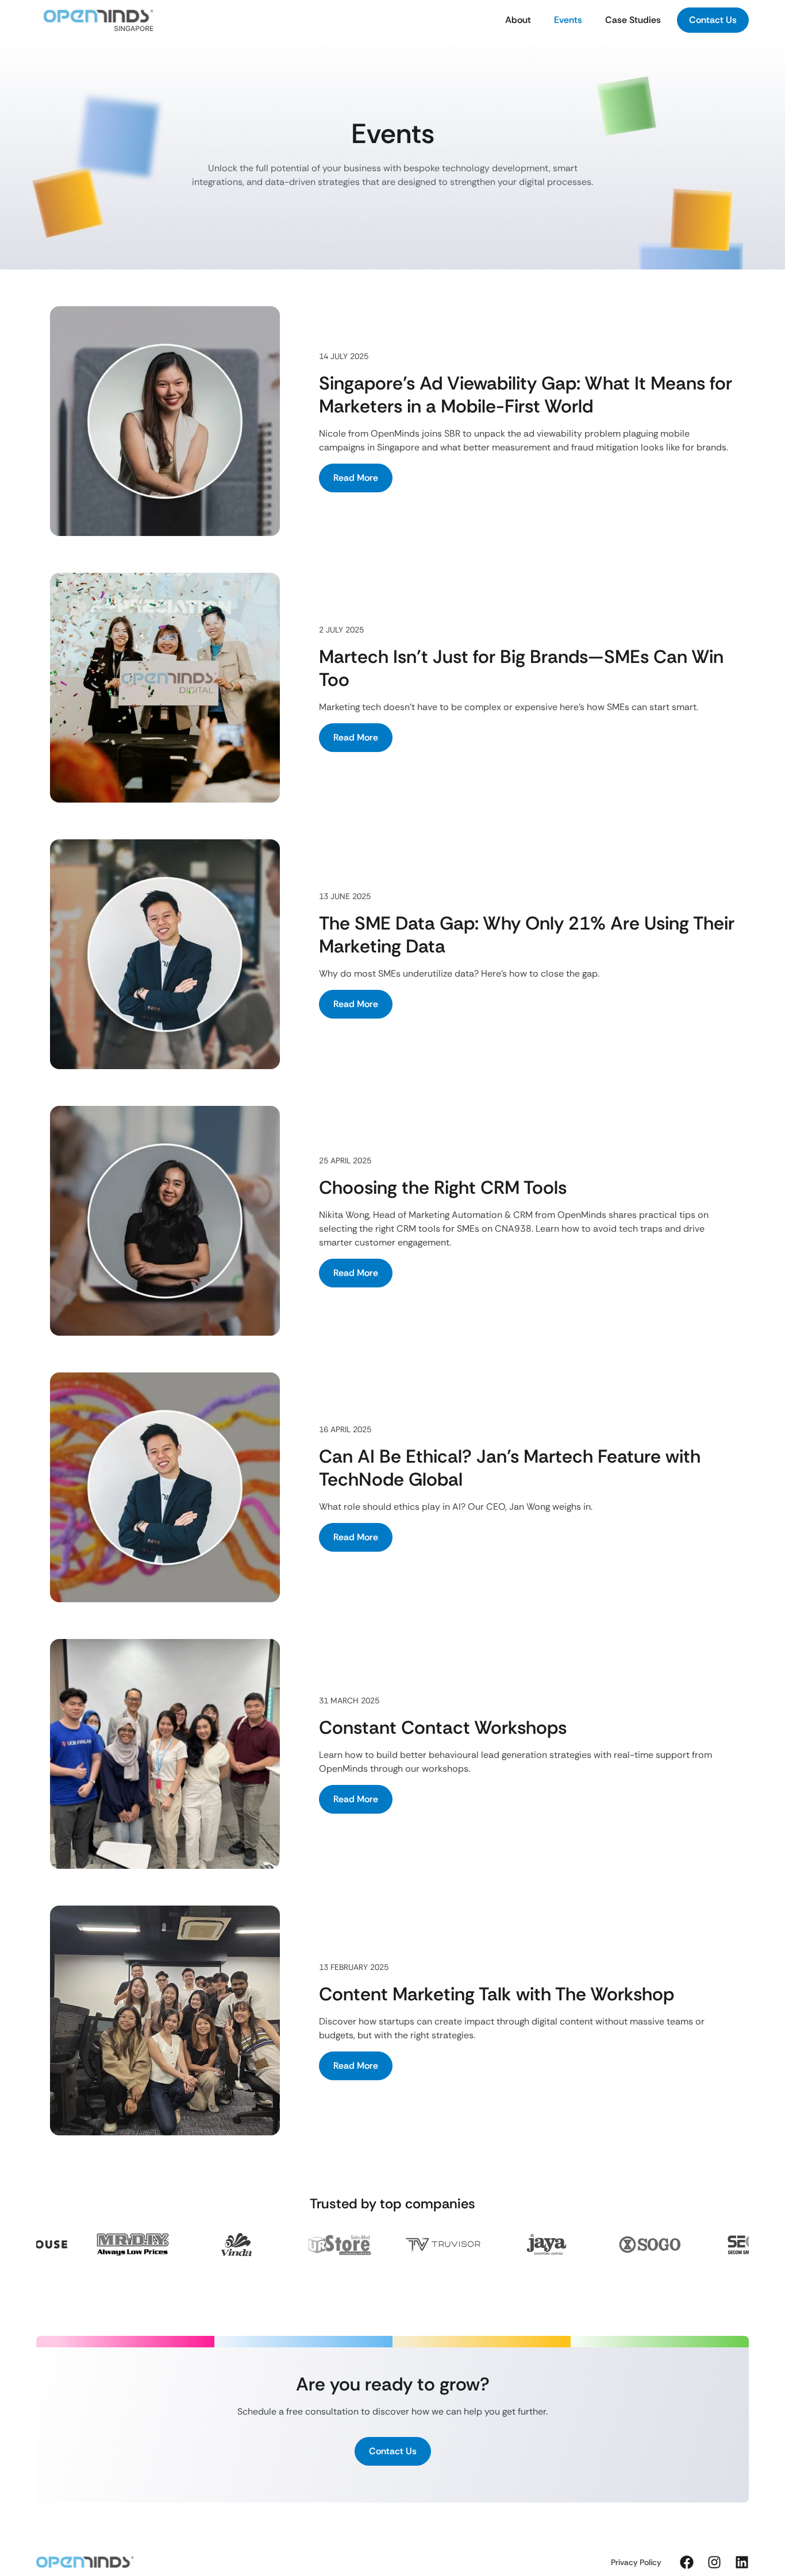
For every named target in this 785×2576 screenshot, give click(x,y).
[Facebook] (687, 2562)
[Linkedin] (742, 2562)
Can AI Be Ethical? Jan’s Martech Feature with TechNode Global (510, 1468)
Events (568, 20)
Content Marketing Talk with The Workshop (497, 1994)
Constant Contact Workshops (443, 1727)
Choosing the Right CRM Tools (443, 1187)
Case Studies (633, 20)
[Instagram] (714, 2562)
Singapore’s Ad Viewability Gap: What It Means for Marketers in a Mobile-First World (526, 395)
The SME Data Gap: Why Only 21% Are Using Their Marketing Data (527, 935)
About (518, 20)
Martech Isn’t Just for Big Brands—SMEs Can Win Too (521, 668)
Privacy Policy (636, 2562)
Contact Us (713, 20)
